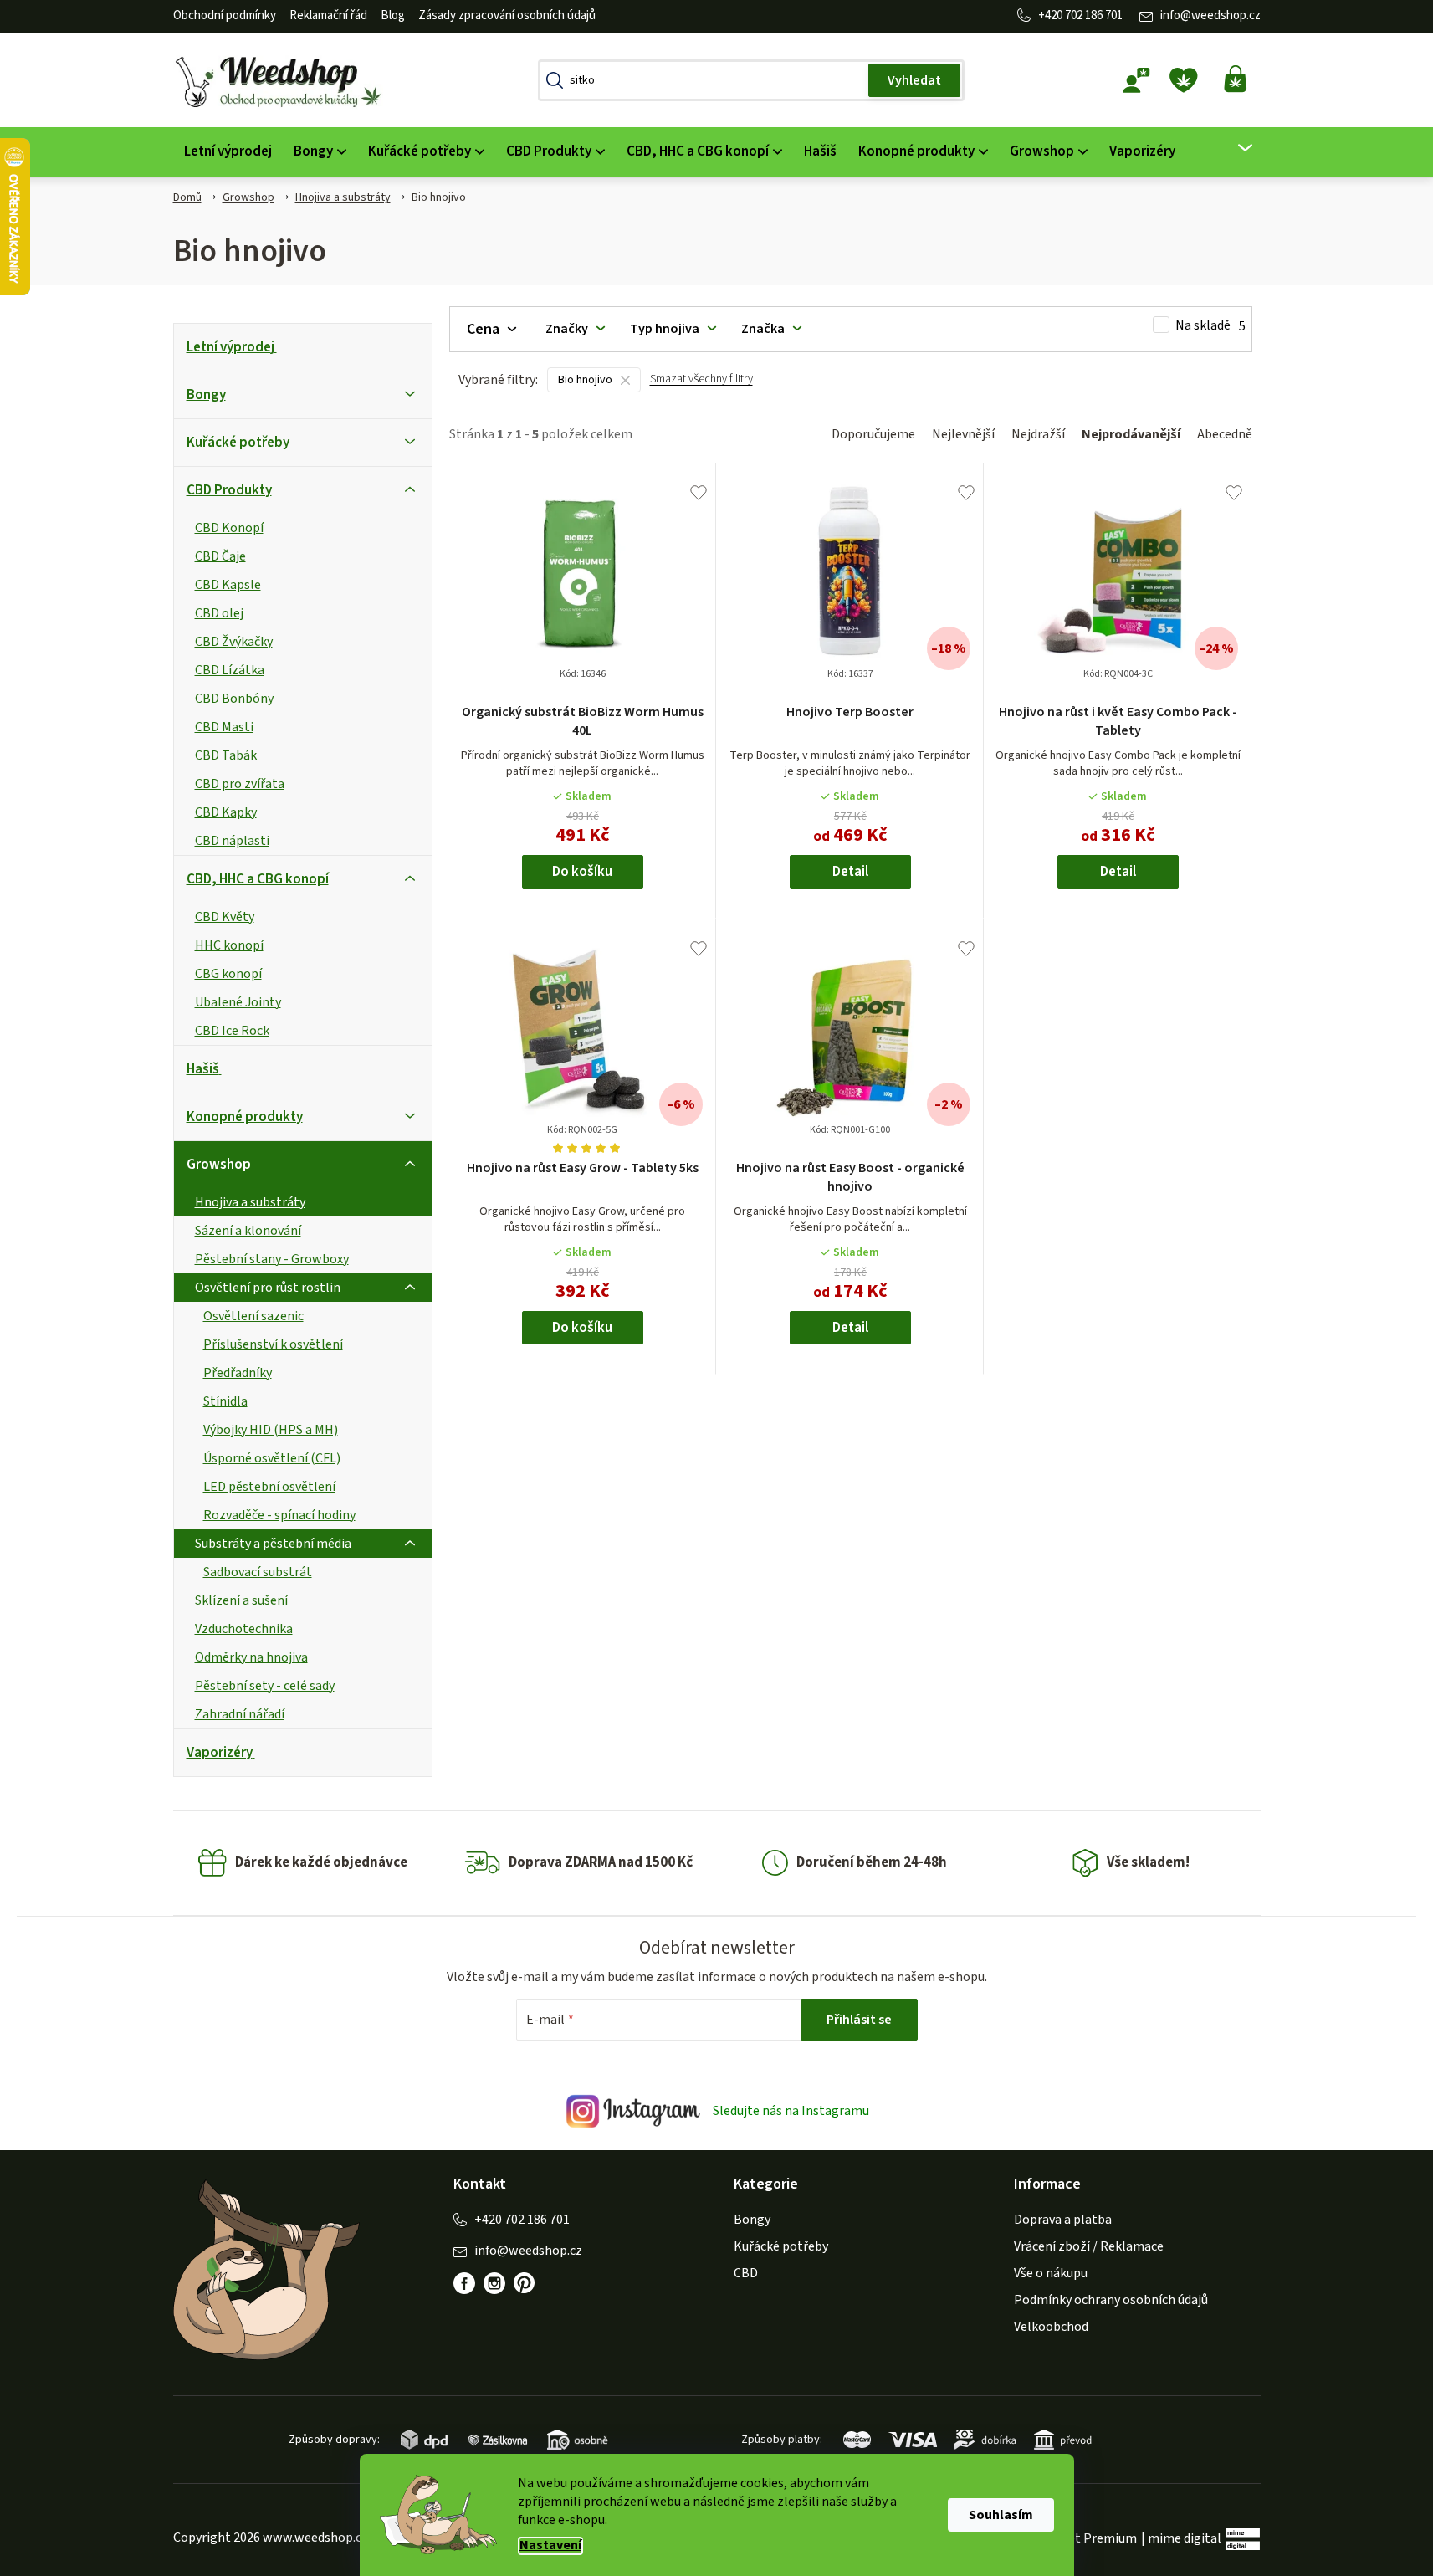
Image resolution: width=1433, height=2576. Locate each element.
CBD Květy (225, 917)
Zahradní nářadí (240, 1714)
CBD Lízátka (230, 670)
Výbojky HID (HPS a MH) (271, 1430)
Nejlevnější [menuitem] (963, 434)
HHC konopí (229, 945)
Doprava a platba (1063, 2220)
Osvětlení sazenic (253, 1316)
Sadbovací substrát (258, 1572)
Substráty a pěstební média (273, 1544)
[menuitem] (228, 152)
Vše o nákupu (1051, 2273)
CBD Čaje (220, 556)
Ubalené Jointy (238, 1002)
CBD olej (219, 613)
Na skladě (1210, 326)
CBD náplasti (232, 841)
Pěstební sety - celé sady (265, 1686)
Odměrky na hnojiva (251, 1657)
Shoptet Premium (1085, 2538)
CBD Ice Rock (232, 1031)
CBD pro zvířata (240, 784)
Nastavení (550, 2545)
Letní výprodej (230, 347)
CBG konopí (228, 974)
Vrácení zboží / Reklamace (1089, 2246)
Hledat (914, 80)
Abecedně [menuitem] (1225, 434)
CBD (746, 2273)
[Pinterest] (525, 2283)
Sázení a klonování (248, 1231)
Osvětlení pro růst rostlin (268, 1288)
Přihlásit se (859, 2020)
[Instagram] (494, 2283)
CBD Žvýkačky (234, 642)
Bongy (206, 395)
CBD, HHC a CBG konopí (258, 879)
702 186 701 (1094, 15)
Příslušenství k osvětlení (273, 1344)
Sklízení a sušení (241, 1600)
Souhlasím (1001, 2515)
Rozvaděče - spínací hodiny (279, 1515)
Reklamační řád (328, 15)
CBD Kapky (226, 812)
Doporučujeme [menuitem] (873, 434)
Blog (393, 15)
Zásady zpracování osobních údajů (507, 15)
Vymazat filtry (701, 386)
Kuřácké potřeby (238, 443)
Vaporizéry (220, 1753)
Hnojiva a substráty (250, 1202)
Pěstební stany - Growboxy (272, 1259)
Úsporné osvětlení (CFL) (272, 1458)
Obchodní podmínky (225, 15)
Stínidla (225, 1401)
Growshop (219, 1165)
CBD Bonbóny (234, 699)
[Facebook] (464, 2283)
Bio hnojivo (585, 380)
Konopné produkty (245, 1117)
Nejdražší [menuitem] (1038, 434)
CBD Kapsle (228, 585)
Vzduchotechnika (244, 1629)
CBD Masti (224, 727)
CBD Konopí (229, 528)
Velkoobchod (1051, 2327)
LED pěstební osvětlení (269, 1487)
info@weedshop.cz (1210, 15)
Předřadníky (238, 1373)
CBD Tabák (226, 755)
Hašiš (203, 1069)
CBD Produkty (229, 490)
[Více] (1234, 148)
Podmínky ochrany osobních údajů (1111, 2300)
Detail (850, 872)
